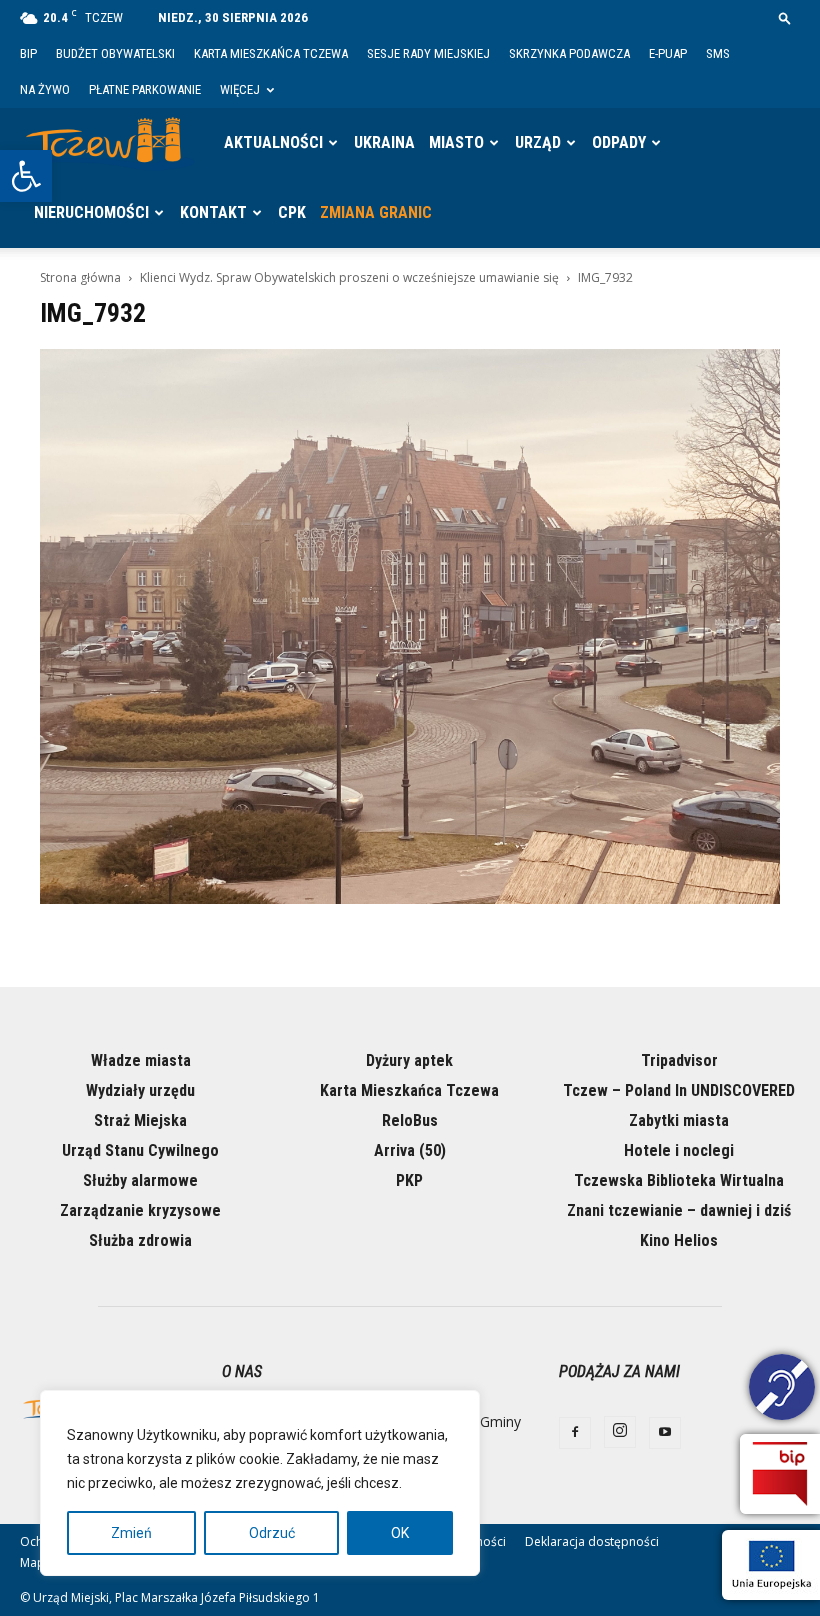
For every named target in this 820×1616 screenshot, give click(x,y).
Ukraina (384, 142)
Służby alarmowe (140, 1180)
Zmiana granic (376, 212)
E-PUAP (668, 53)
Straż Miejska (140, 1120)
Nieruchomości (91, 212)
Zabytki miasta (679, 1120)
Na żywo (45, 89)
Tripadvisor (679, 1060)
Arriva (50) (410, 1150)
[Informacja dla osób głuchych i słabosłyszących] (782, 1390)
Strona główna (80, 277)
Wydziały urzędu (140, 1090)
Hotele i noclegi (679, 1150)
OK (400, 1533)
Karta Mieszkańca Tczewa (271, 53)
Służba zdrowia (140, 1240)
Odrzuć (272, 1533)
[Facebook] (575, 1433)
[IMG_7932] (410, 899)
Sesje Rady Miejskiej (428, 53)
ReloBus (410, 1120)
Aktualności (273, 142)
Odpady (619, 142)
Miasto (456, 142)
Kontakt (213, 212)
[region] (260, 1483)
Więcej (240, 89)
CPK (292, 212)
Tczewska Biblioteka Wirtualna (679, 1180)
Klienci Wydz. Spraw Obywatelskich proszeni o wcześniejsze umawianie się (349, 277)
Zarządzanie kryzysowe (140, 1210)
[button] (26, 176)
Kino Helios (679, 1240)
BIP (28, 53)
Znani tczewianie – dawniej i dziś (679, 1210)
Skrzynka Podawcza (569, 53)
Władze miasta (141, 1060)
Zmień (131, 1533)
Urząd (538, 142)
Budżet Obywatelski (115, 53)
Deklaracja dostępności (592, 1541)
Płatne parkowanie (145, 89)
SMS (718, 53)
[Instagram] (620, 1432)
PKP (409, 1180)
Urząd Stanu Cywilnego (140, 1150)
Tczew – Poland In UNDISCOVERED (679, 1090)
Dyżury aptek (409, 1060)
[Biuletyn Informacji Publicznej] (780, 1474)
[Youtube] (665, 1433)
